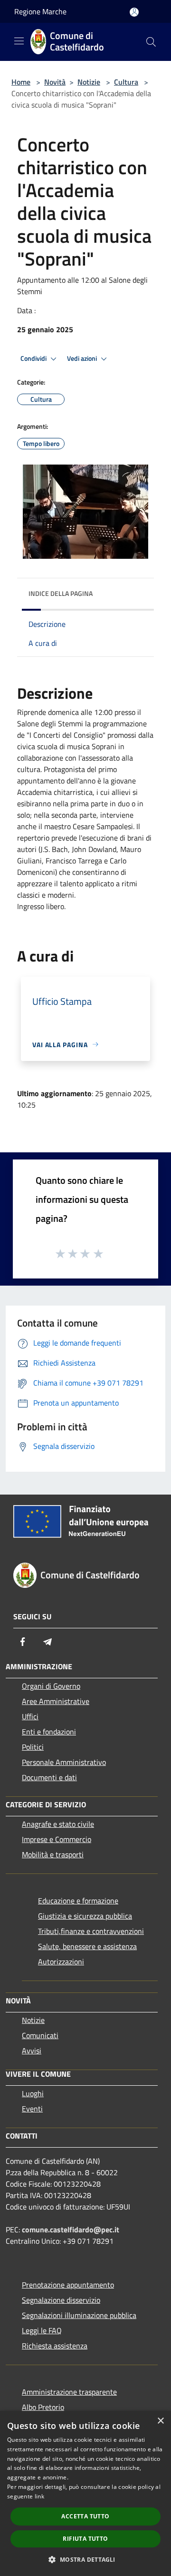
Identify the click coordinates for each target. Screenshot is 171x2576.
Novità (55, 82)
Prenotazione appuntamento (68, 2285)
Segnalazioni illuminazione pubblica (79, 2315)
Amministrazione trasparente (69, 2392)
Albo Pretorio (43, 2407)
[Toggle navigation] (19, 41)
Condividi (34, 358)
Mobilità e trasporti (53, 1854)
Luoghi (33, 2093)
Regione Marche (40, 11)
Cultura (126, 82)
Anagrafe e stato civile (58, 1824)
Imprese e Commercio (57, 1839)
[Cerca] (151, 42)
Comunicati (40, 2035)
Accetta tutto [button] (85, 2516)
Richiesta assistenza (55, 2346)
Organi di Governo (51, 1686)
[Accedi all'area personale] (134, 12)
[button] (85, 2559)
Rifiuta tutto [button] (85, 2539)
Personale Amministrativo (64, 1762)
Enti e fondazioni (49, 1732)
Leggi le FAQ (42, 2330)
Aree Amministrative (56, 1701)
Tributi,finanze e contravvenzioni (91, 1931)
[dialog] (85, 2493)
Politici (33, 1747)
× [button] (160, 2421)
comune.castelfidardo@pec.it (71, 2229)
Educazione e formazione (78, 1901)
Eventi (32, 2109)
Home (21, 82)
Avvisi (32, 2051)
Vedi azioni (83, 358)
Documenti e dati (49, 1777)
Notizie (89, 82)
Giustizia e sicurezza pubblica (85, 1916)
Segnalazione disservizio (61, 2300)
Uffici (30, 1716)
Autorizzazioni (61, 1962)
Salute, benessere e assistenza (87, 1946)
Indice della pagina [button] (61, 593)
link (39, 2496)
